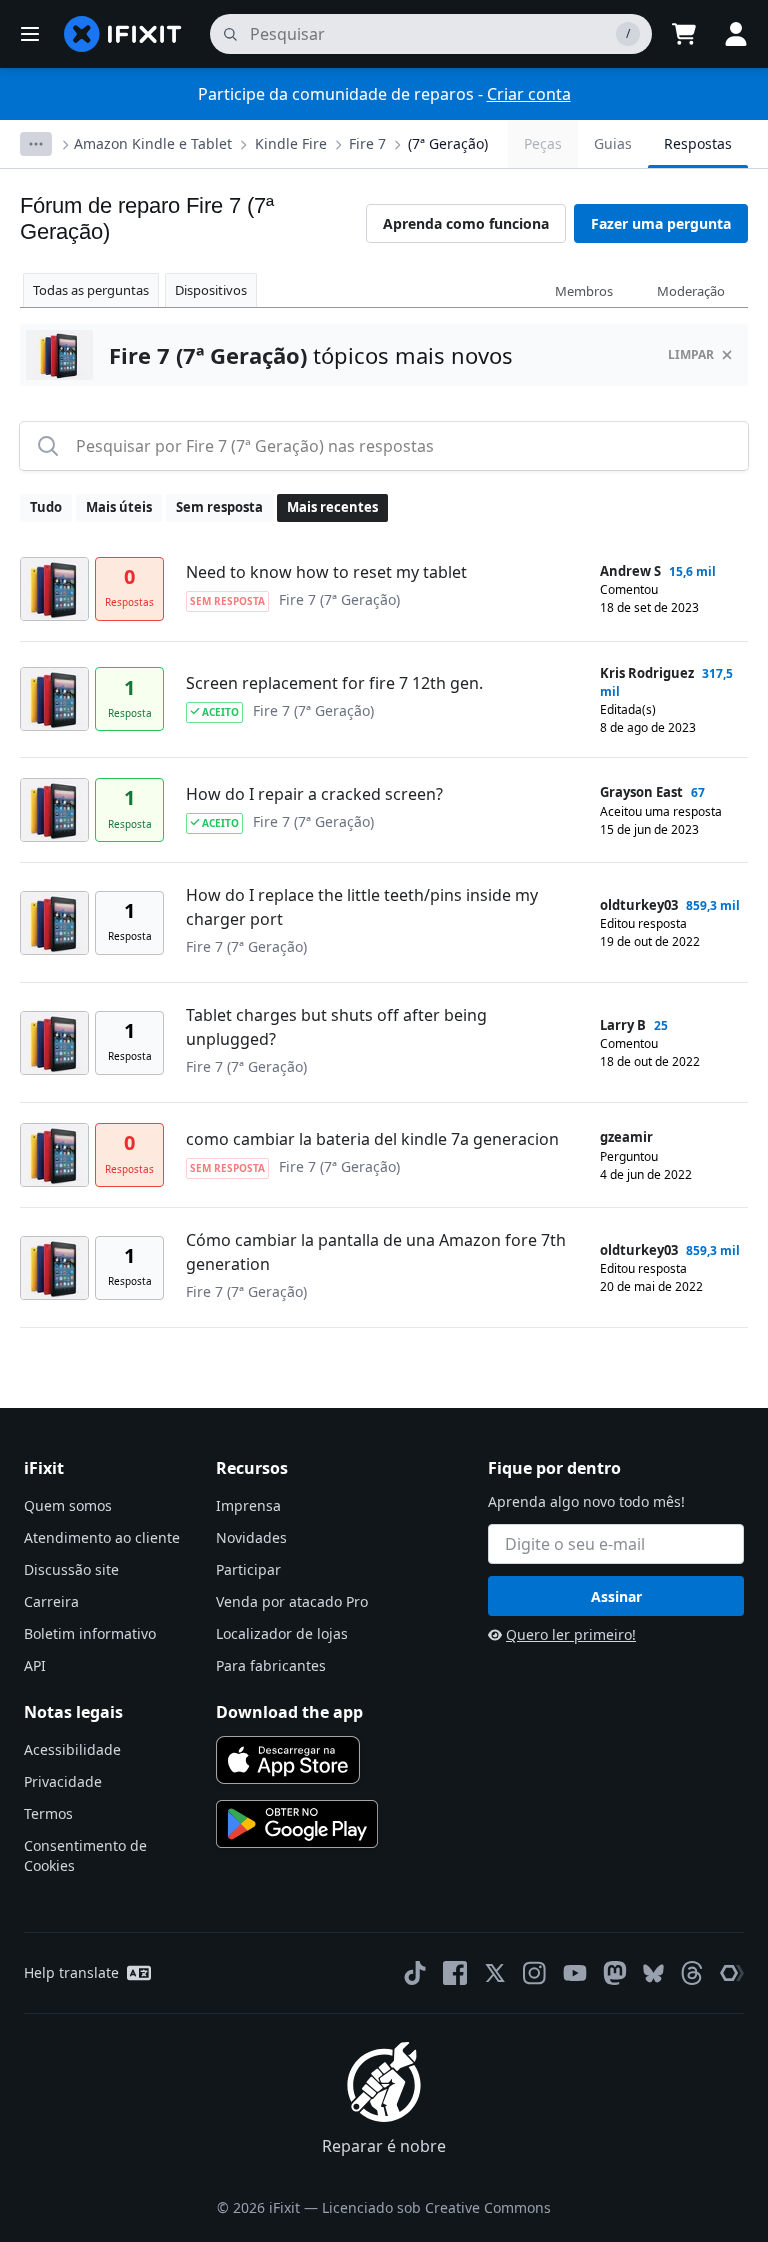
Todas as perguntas (91, 290)
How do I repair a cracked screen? (314, 794)
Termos (48, 1813)
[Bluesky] (653, 1973)
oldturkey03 (639, 905)
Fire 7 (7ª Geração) (339, 599)
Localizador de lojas (282, 1633)
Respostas (698, 143)
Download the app (289, 1712)
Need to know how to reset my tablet (326, 572)
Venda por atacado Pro (292, 1601)
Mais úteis (119, 507)
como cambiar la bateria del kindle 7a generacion (372, 1139)
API (35, 1665)
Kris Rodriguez (647, 673)
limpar (691, 354)
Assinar (616, 1596)
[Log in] (736, 34)
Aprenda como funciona (466, 223)
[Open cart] (684, 34)
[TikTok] (415, 1973)
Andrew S (630, 571)
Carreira (51, 1601)
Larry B (623, 1025)
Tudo (46, 507)
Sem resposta (219, 507)
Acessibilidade (72, 1749)
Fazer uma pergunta (661, 223)
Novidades (251, 1537)
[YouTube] (575, 1973)
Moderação (691, 291)
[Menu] (30, 34)
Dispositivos (211, 290)
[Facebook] (455, 1973)
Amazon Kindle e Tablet (153, 143)
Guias (613, 143)
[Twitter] (495, 1973)
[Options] (36, 144)
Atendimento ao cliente (102, 1537)
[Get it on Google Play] (297, 1824)
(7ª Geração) (448, 143)
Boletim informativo (90, 1633)
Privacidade (63, 1781)
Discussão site (71, 1569)
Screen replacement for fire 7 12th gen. (334, 683)
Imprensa (248, 1505)
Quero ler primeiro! (571, 1634)
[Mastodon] (615, 1973)
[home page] (123, 34)
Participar (248, 1569)
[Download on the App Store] (288, 1760)
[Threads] (692, 1973)
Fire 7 (367, 143)
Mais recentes (332, 507)
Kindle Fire (291, 143)
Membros (584, 291)
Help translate (71, 1972)
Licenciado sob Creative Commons (436, 2207)
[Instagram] (535, 1973)
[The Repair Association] (732, 1973)
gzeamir (626, 1137)
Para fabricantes (271, 1665)
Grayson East (641, 792)
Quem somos (68, 1505)
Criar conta (529, 94)
